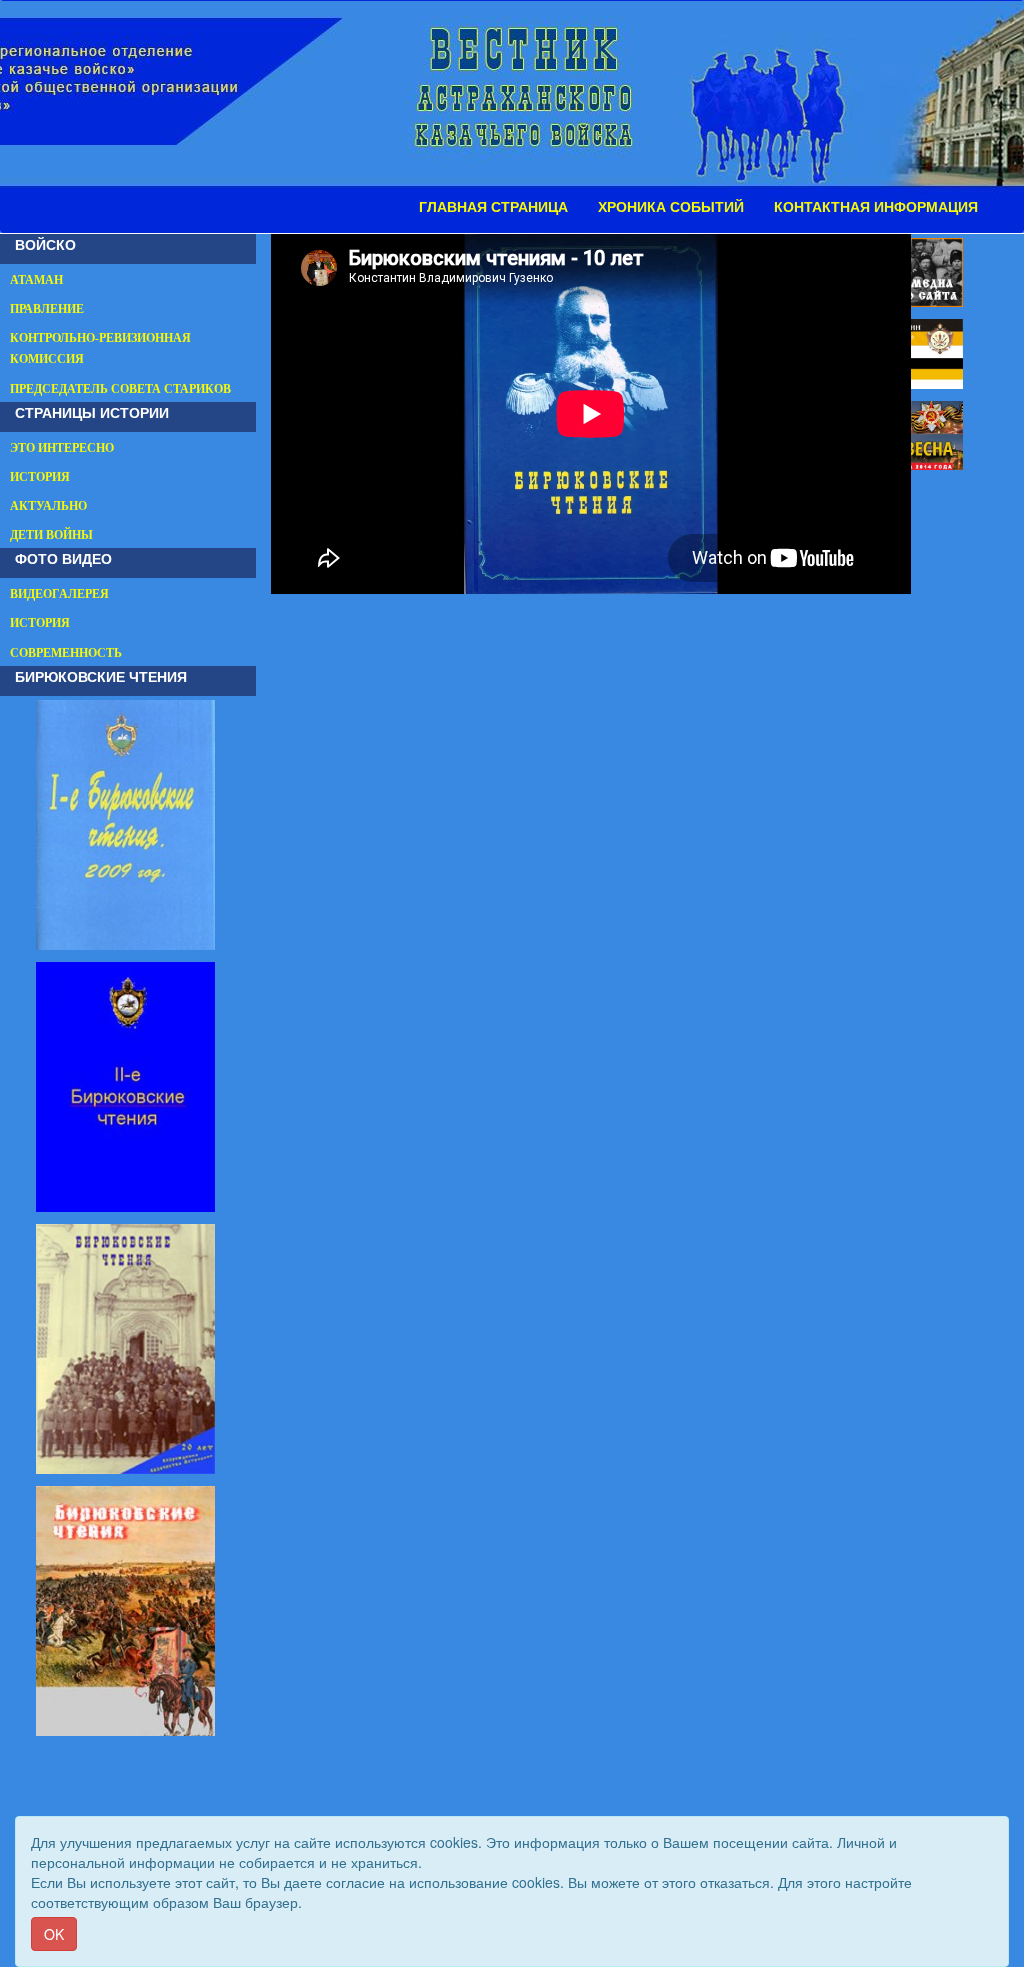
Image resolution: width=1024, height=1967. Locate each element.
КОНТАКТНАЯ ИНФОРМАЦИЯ (876, 207)
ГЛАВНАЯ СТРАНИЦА (493, 207)
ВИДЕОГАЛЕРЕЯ (59, 594)
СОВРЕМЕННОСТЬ (66, 653)
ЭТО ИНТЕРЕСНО (62, 448)
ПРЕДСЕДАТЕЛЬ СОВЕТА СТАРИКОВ (120, 389)
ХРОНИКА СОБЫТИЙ (671, 207)
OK (54, 1934)
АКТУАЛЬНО (48, 506)
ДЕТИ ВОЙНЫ (51, 535)
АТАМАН (36, 280)
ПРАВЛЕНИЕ (47, 309)
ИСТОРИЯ (40, 477)
